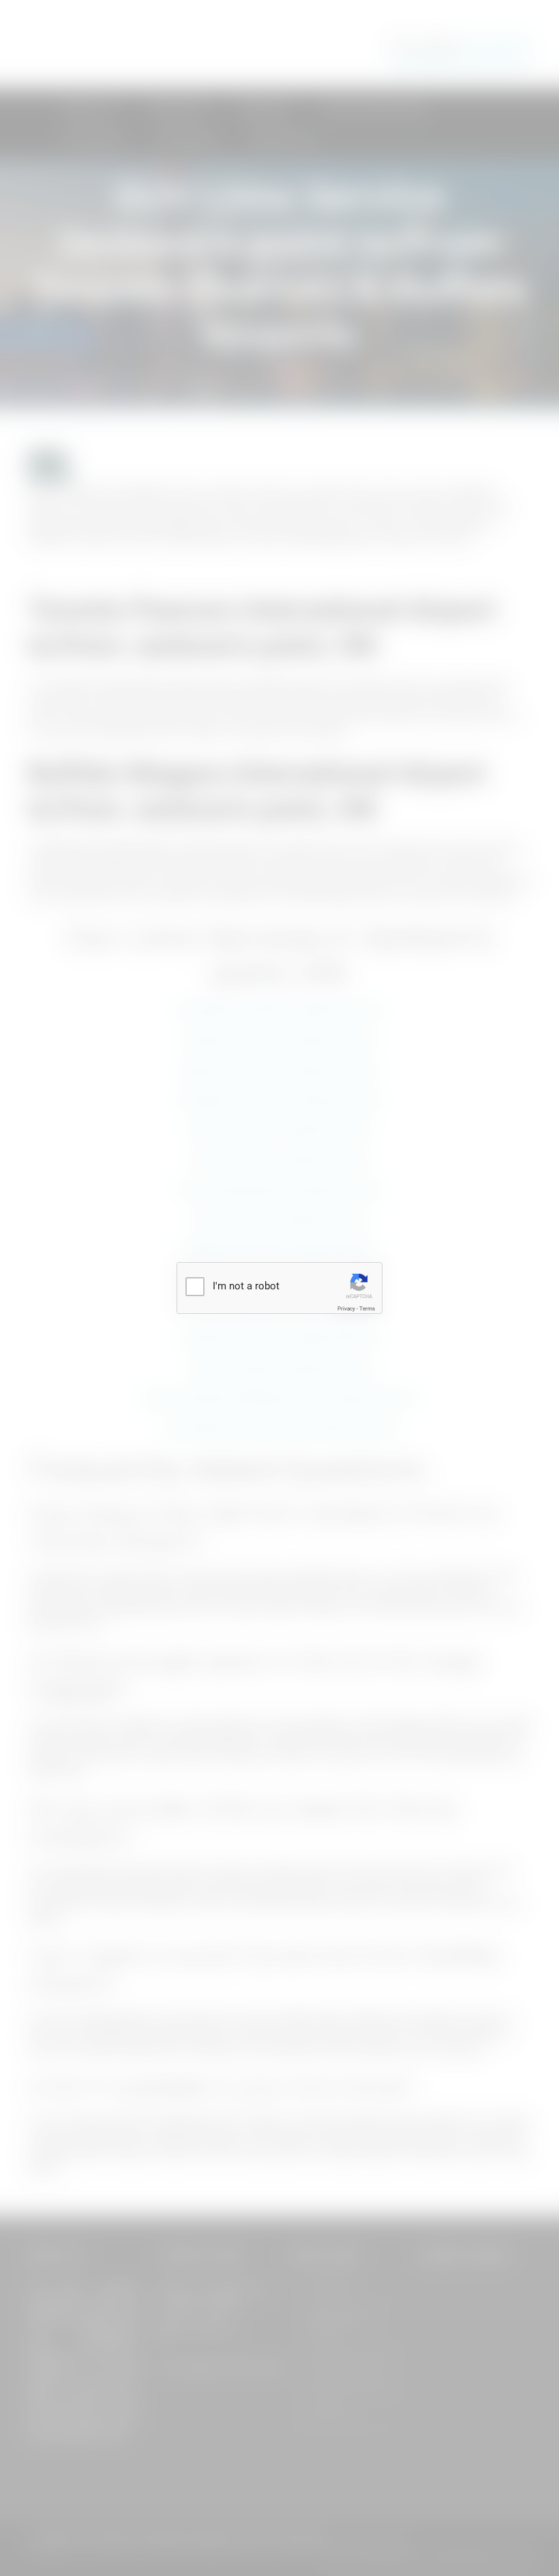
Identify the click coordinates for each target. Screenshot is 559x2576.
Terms (367, 1309)
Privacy (346, 1309)
